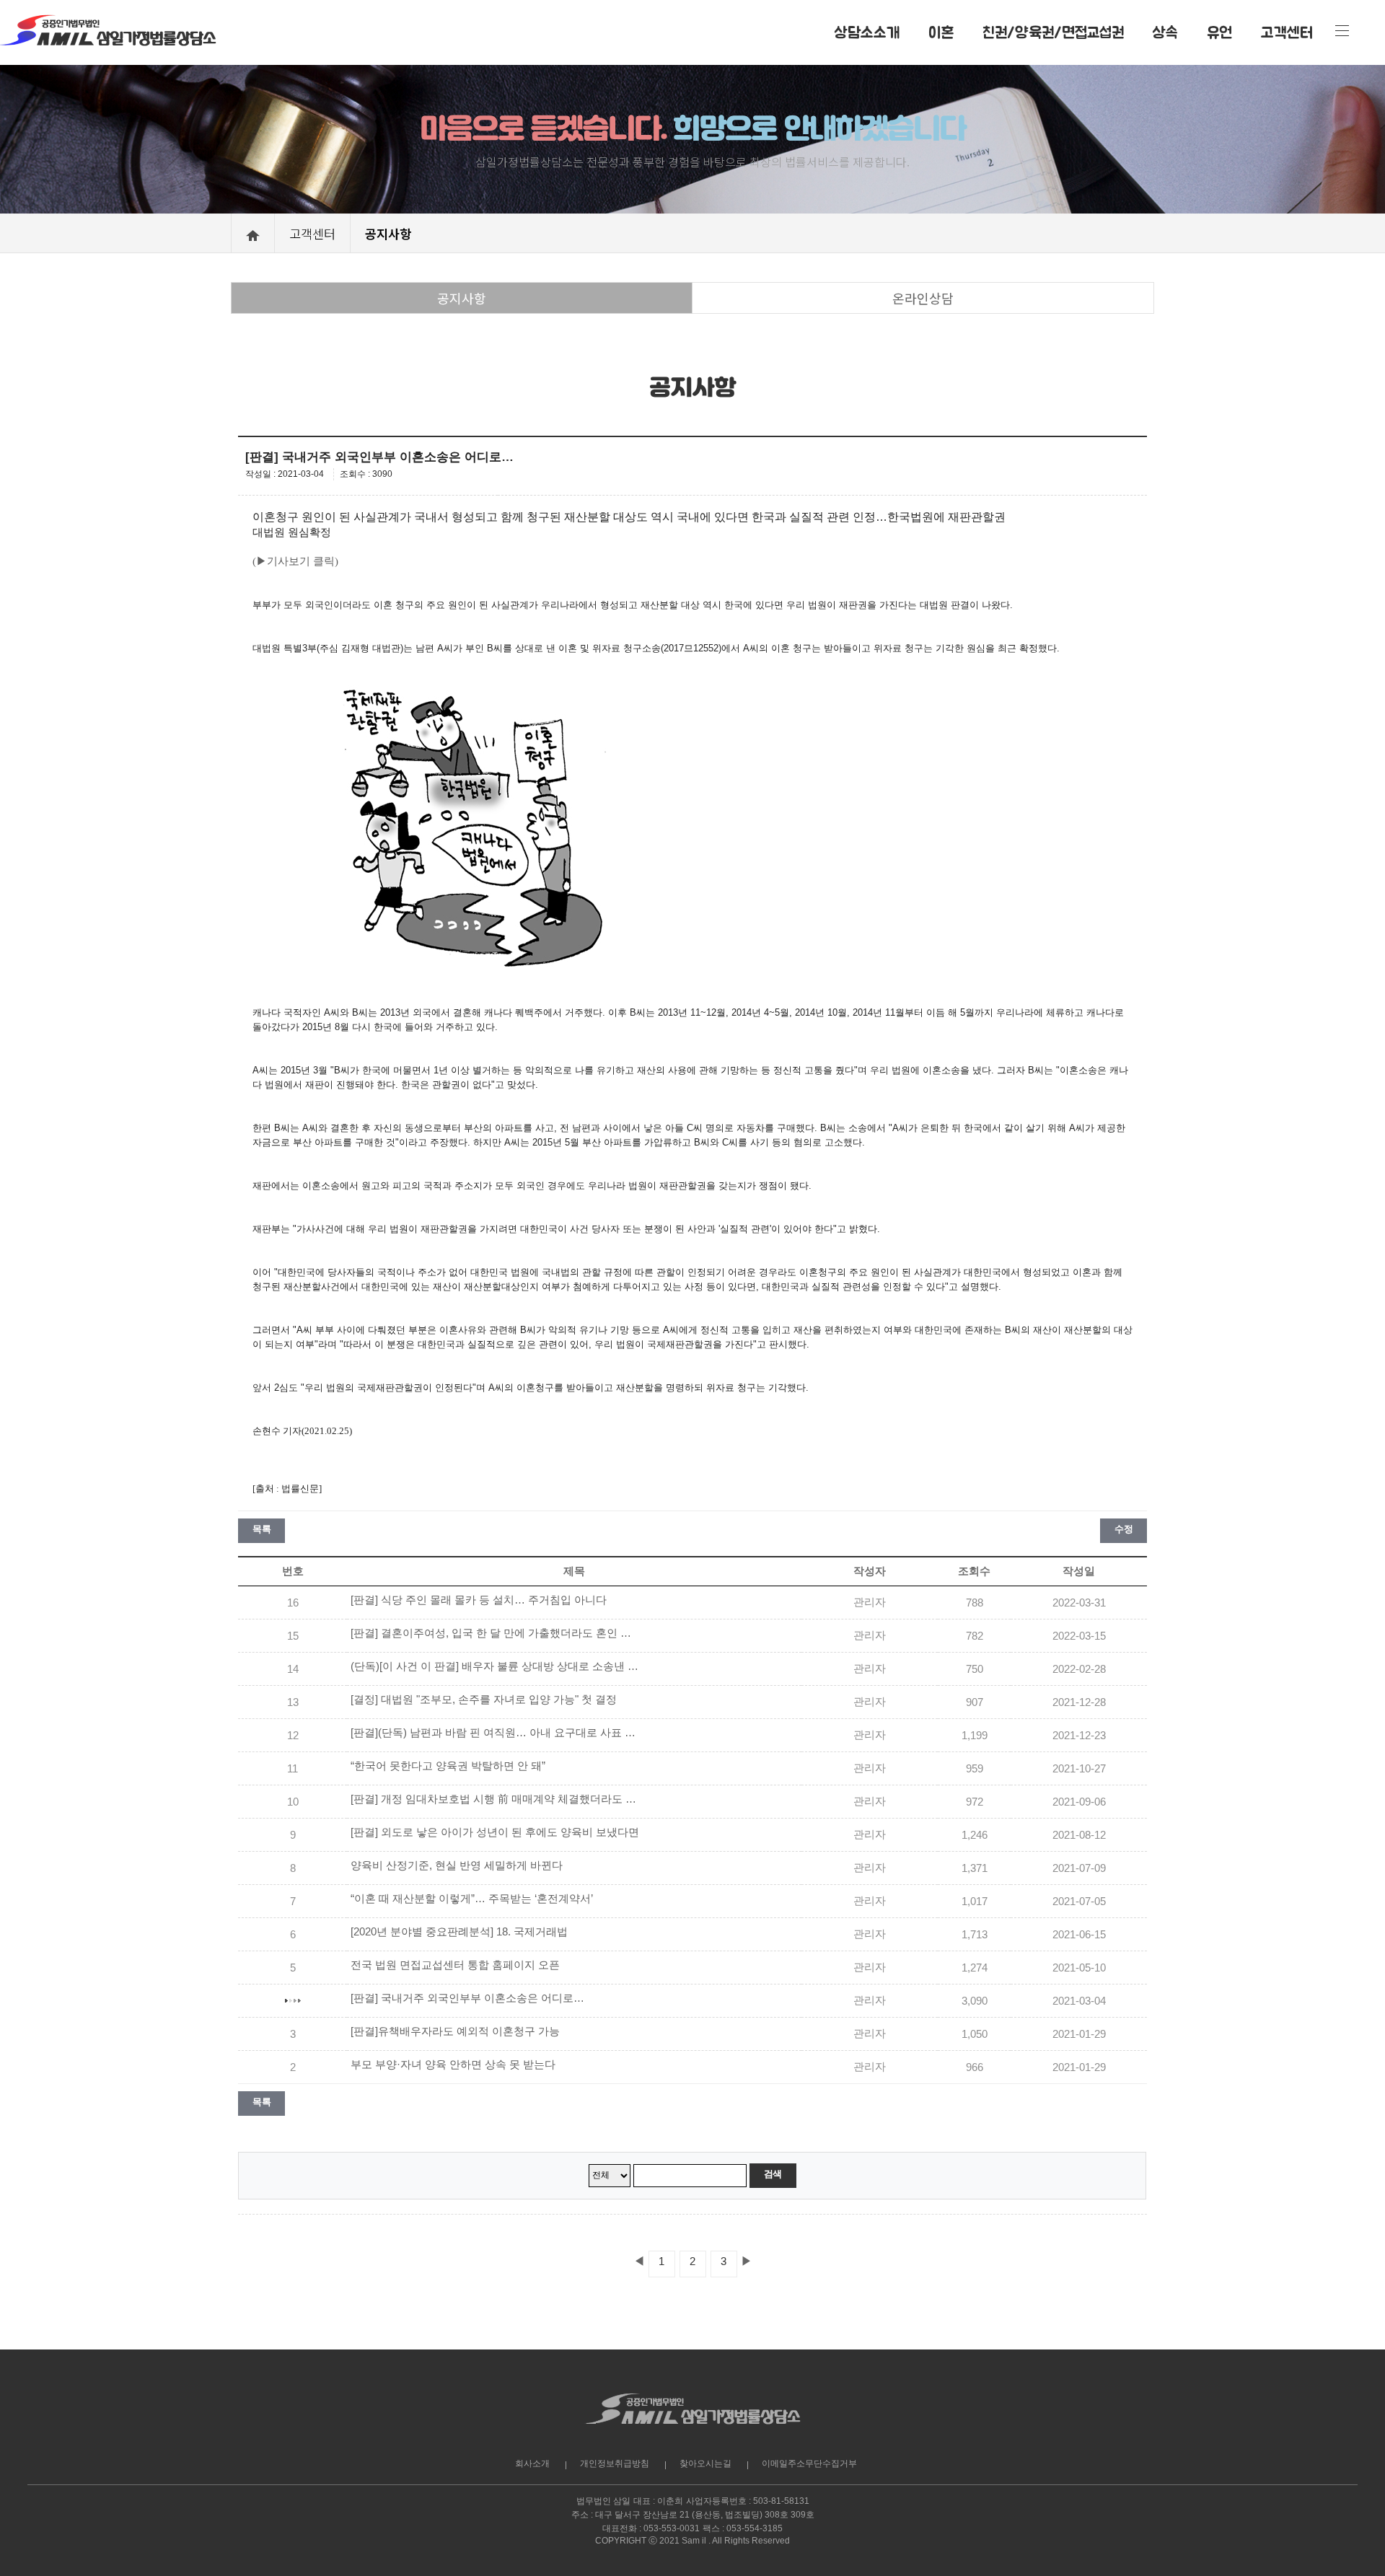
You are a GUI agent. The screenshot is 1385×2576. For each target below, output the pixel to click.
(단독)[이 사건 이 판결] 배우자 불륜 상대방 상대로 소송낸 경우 (495, 1666)
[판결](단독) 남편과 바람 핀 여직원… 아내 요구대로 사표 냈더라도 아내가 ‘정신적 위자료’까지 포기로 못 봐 (495, 1733)
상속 (1165, 32)
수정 (1124, 1529)
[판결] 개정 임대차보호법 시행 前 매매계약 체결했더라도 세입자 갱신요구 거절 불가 (495, 1799)
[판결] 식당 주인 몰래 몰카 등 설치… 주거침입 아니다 (479, 1600)
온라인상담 (923, 298)
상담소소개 (867, 32)
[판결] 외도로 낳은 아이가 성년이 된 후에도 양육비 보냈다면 (495, 1832)
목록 (261, 1529)
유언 (1219, 32)
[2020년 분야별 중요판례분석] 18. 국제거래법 (459, 1932)
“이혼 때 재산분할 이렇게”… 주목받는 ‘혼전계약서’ (472, 1899)
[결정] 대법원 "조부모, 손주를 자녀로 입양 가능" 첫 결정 (484, 1700)
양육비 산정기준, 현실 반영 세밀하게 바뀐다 (457, 1865)
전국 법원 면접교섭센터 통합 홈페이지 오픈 (455, 1965)
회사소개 (532, 2463)
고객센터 (1287, 32)
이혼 (941, 32)
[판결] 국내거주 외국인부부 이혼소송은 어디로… (467, 1998)
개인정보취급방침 (615, 2463)
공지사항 (462, 298)
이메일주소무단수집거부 (809, 2463)
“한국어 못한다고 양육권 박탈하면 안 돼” (448, 1766)
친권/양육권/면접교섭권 (1053, 32)
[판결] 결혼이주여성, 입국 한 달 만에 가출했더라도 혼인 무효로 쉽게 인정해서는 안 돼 (495, 1633)
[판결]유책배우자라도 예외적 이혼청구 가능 (455, 2031)
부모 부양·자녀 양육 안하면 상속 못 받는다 (453, 2065)
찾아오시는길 (705, 2463)
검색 (773, 2174)
